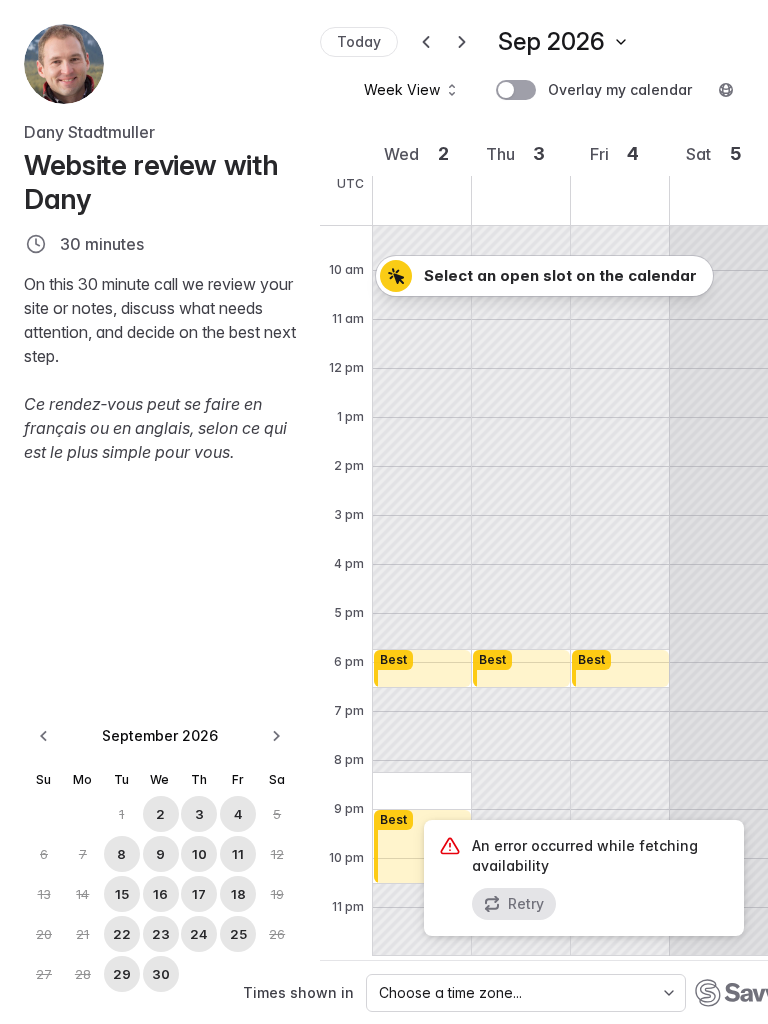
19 (277, 894)
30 (161, 974)
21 (82, 934)
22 (122, 934)
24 (199, 934)
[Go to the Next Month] (276, 736)
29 (122, 974)
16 (160, 894)
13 (44, 894)
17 (199, 894)
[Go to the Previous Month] (44, 736)
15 (122, 894)
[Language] (726, 90)
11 (238, 854)
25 (238, 934)
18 (238, 894)
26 (277, 934)
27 (44, 974)
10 (199, 854)
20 (44, 934)
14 (82, 894)
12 (277, 854)
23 (161, 934)
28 (83, 974)
